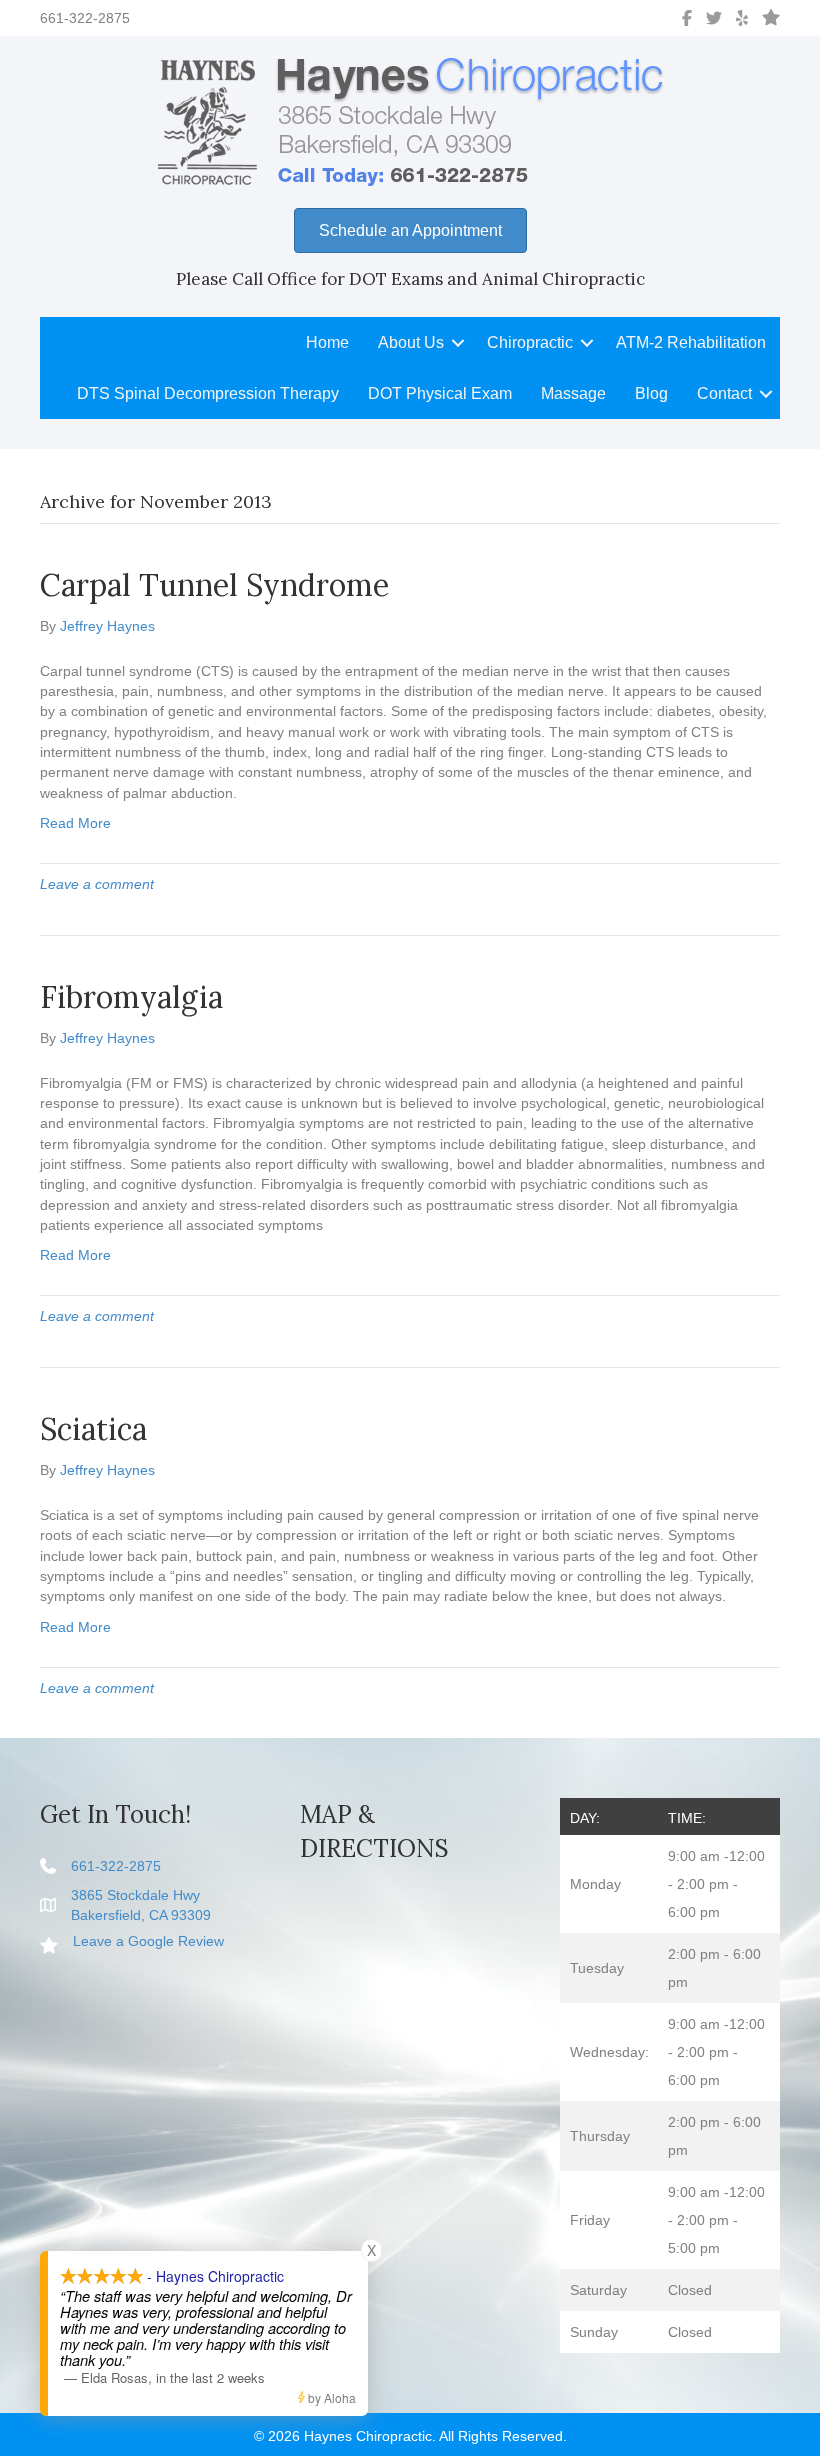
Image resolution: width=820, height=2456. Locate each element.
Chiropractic (530, 342)
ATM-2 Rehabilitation (691, 342)
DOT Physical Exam (440, 393)
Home (327, 342)
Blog (651, 393)
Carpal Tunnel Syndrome (214, 585)
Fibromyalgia (131, 997)
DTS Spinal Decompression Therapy (208, 393)
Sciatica (93, 1429)
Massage (573, 393)
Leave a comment (97, 884)
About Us (411, 342)
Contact (724, 393)
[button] (458, 342)
